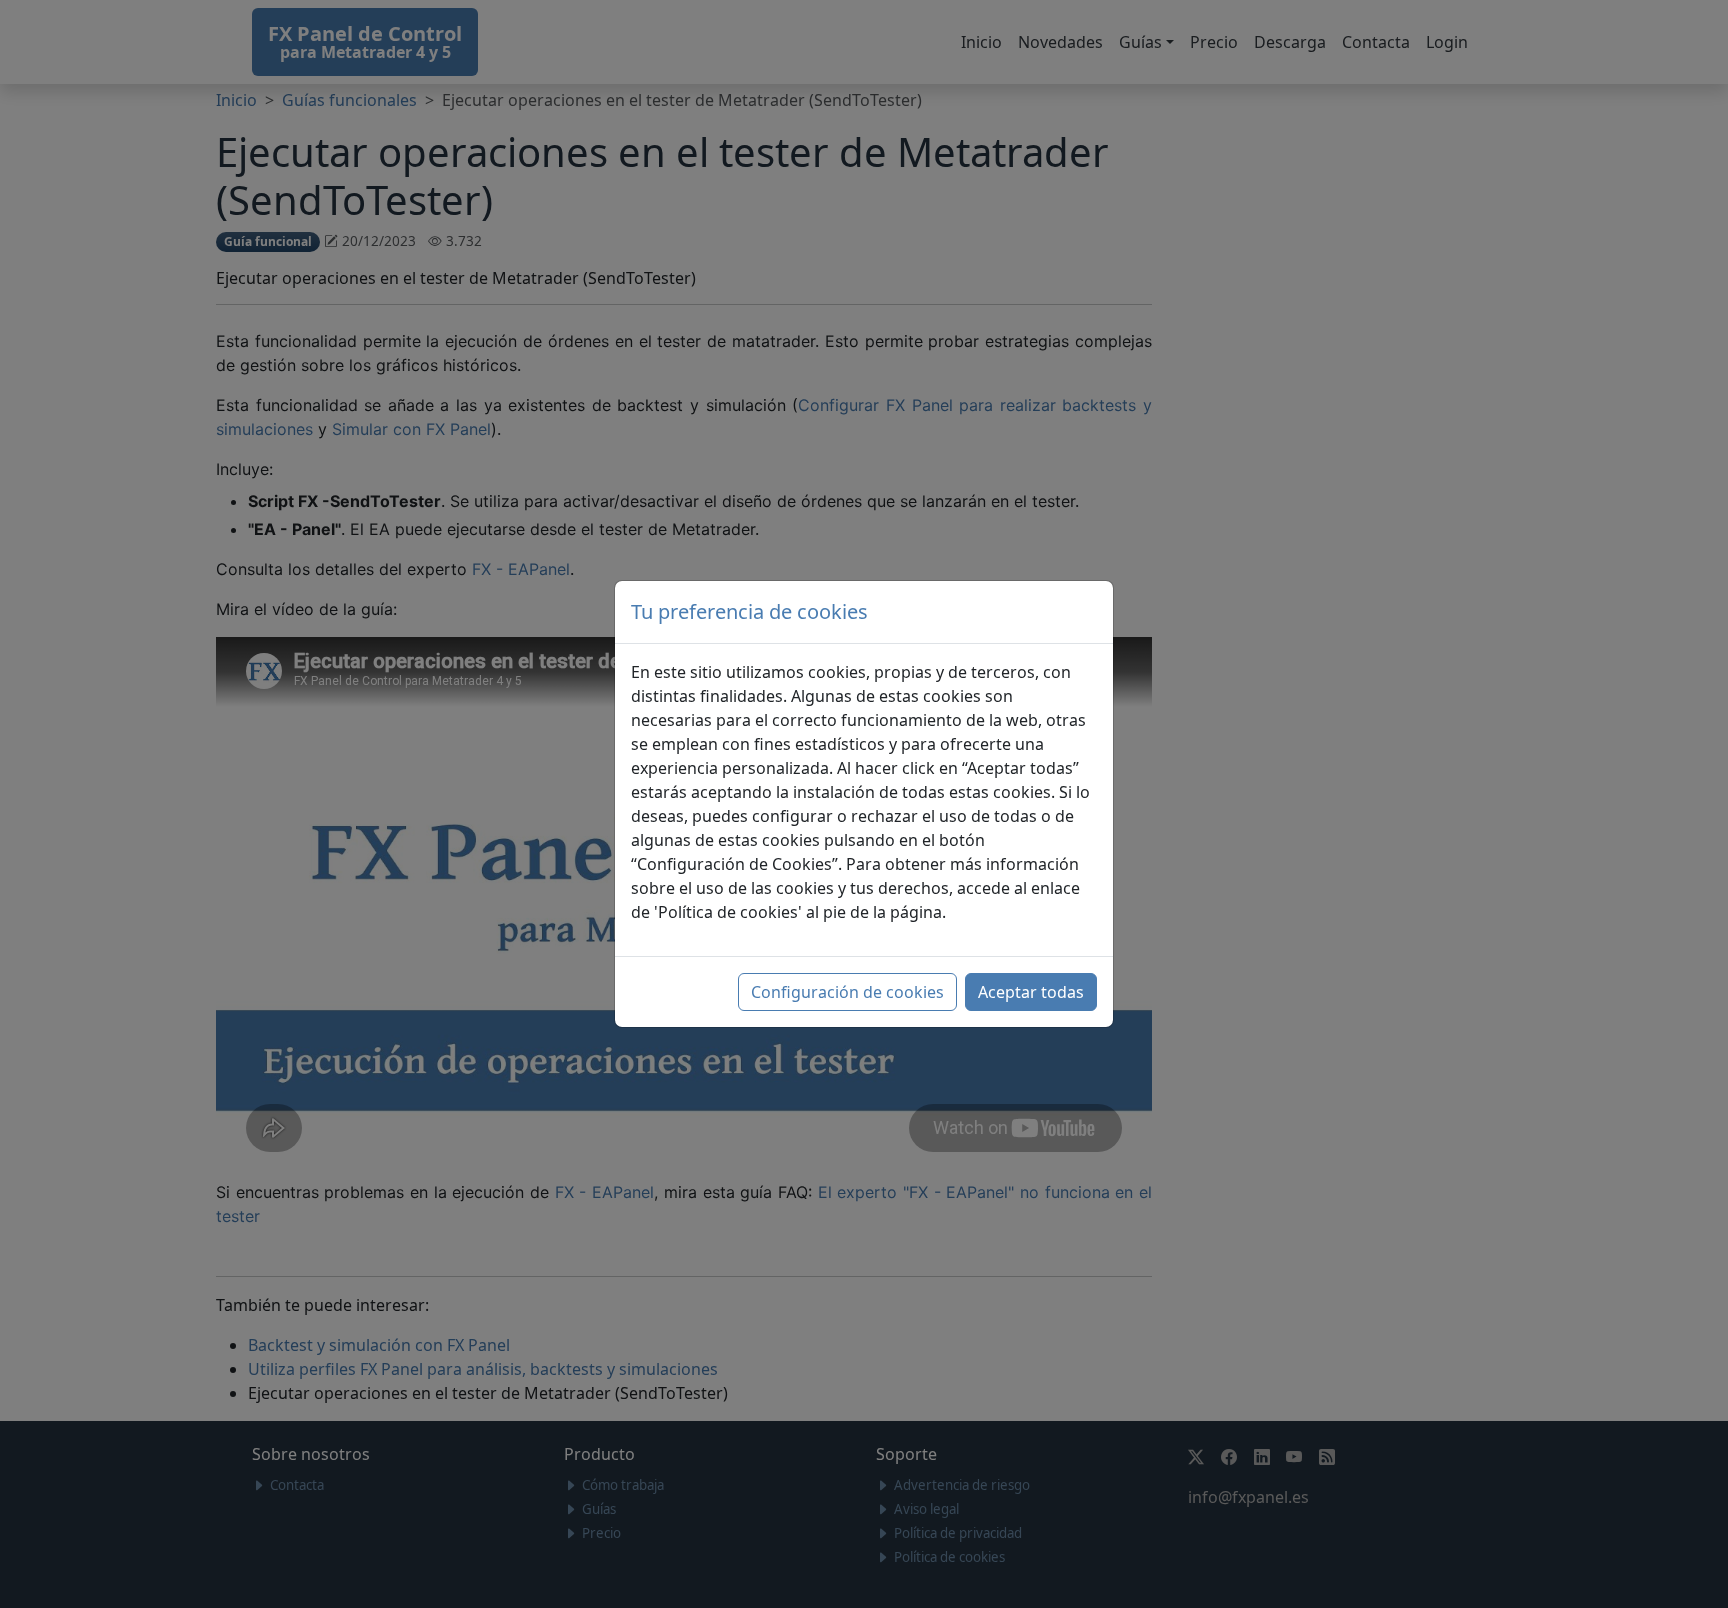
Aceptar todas (1031, 992)
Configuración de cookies (847, 992)
